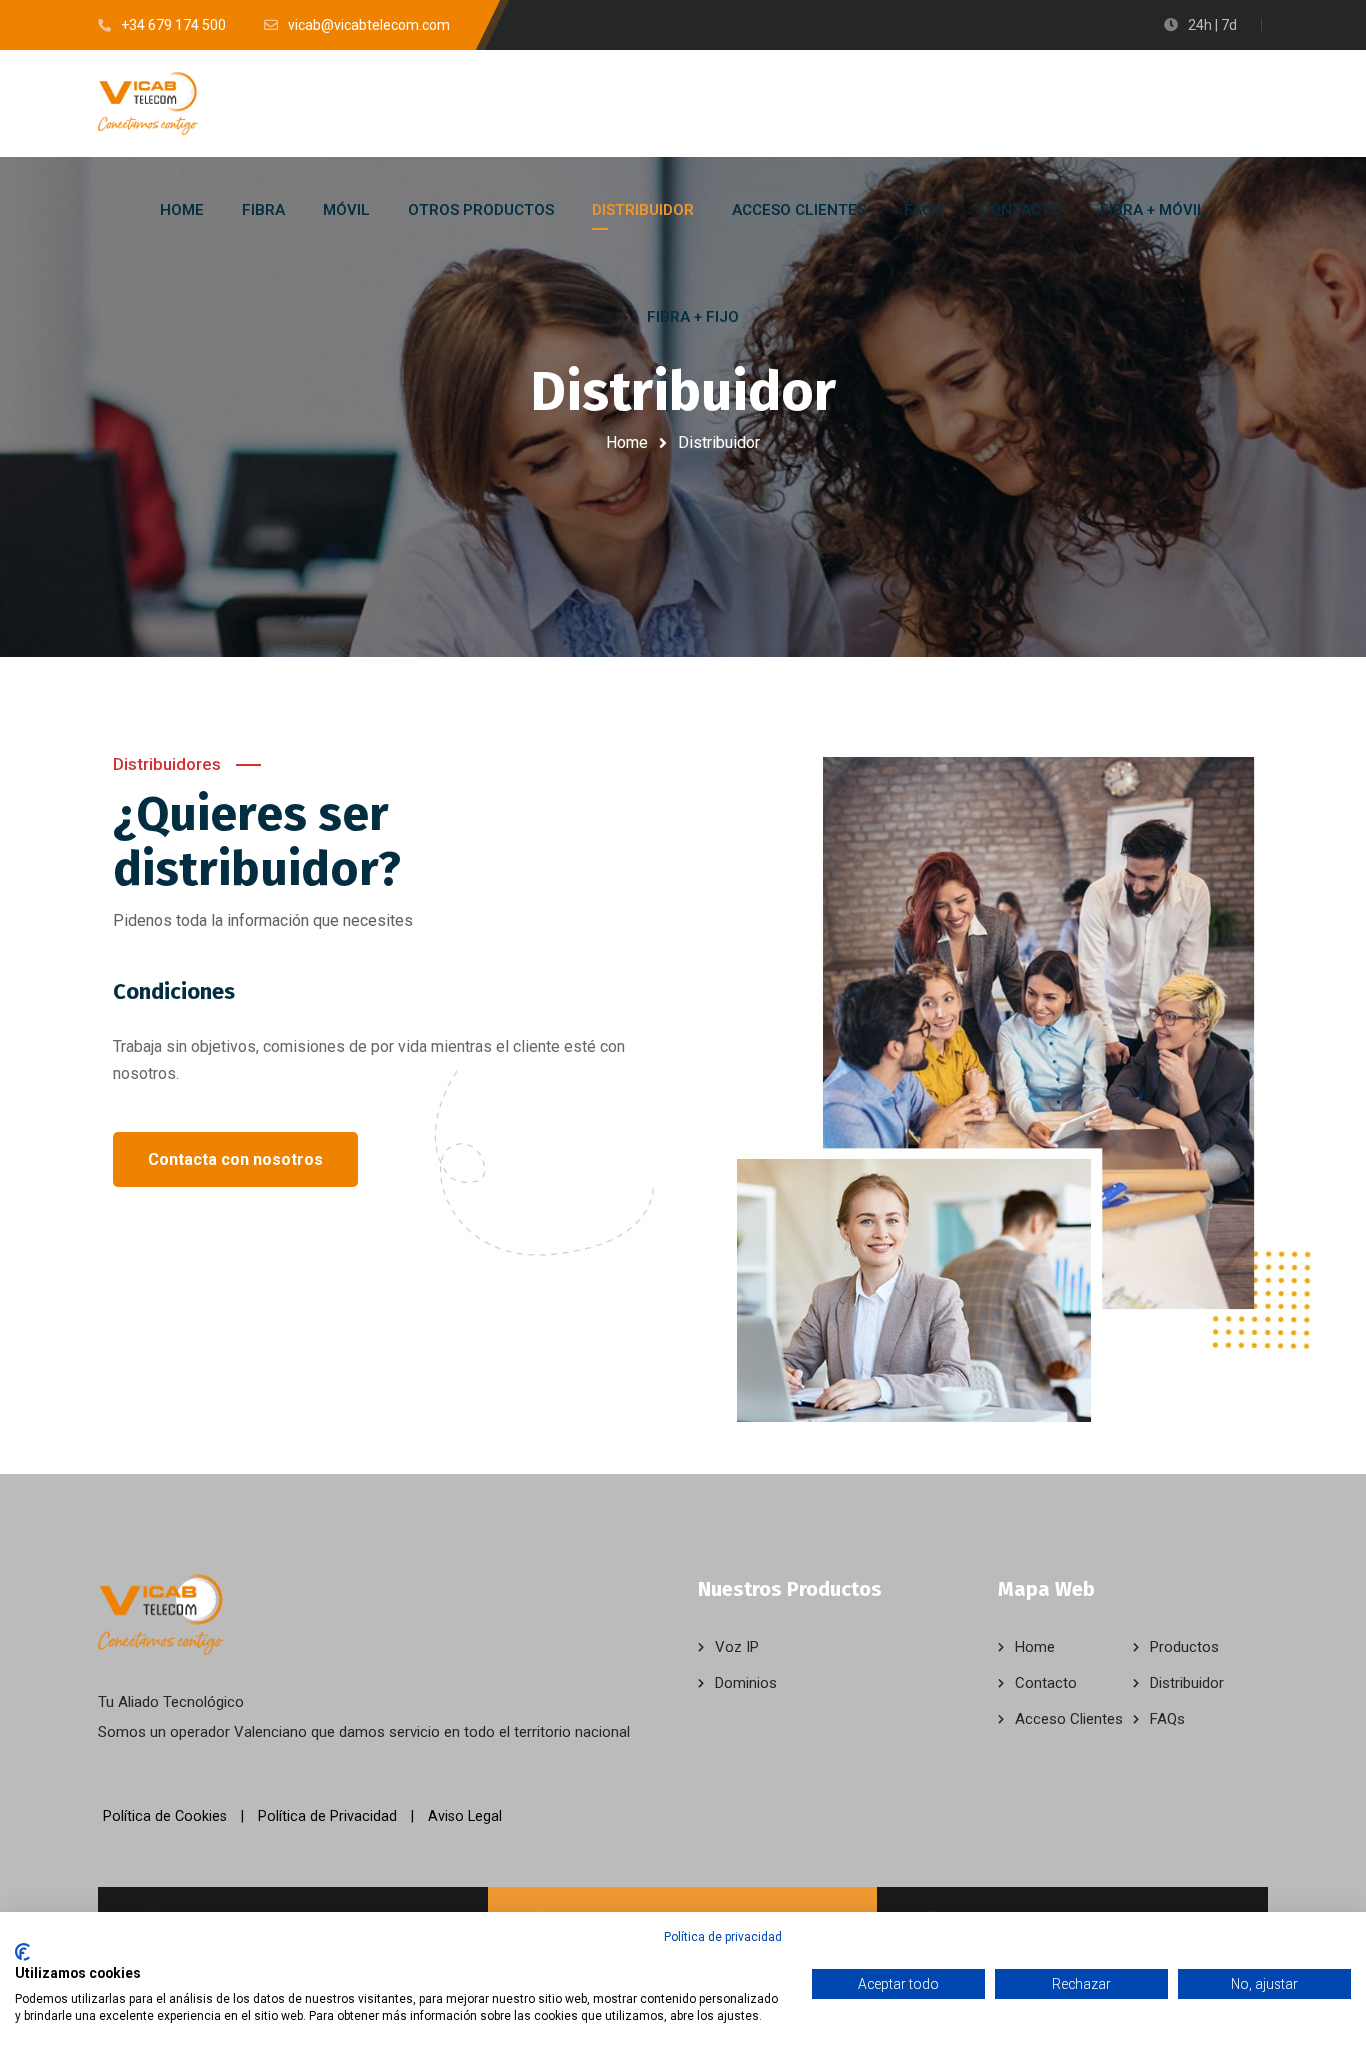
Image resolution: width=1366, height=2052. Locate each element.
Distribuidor (1187, 1683)
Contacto (1046, 1683)
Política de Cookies (165, 1816)
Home (627, 442)
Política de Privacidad (327, 1816)
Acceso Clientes (1069, 1719)
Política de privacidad (723, 1937)
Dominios (746, 1683)
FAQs (1167, 1719)
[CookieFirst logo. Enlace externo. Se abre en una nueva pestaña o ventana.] (22, 1952)
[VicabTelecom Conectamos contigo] (148, 104)
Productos (1184, 1647)
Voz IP (737, 1647)
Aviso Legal (465, 1816)
